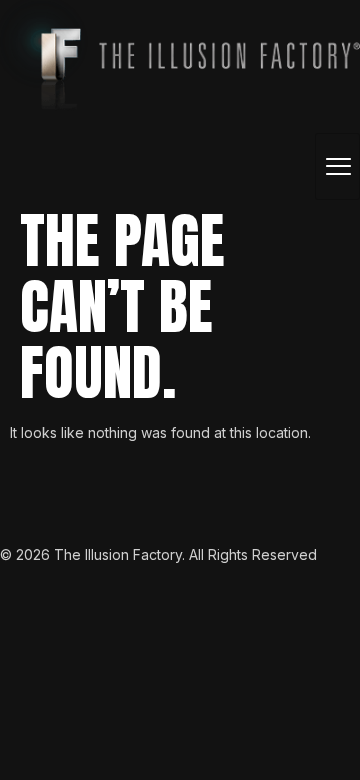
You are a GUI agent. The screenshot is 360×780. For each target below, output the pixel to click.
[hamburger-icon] (337, 166)
